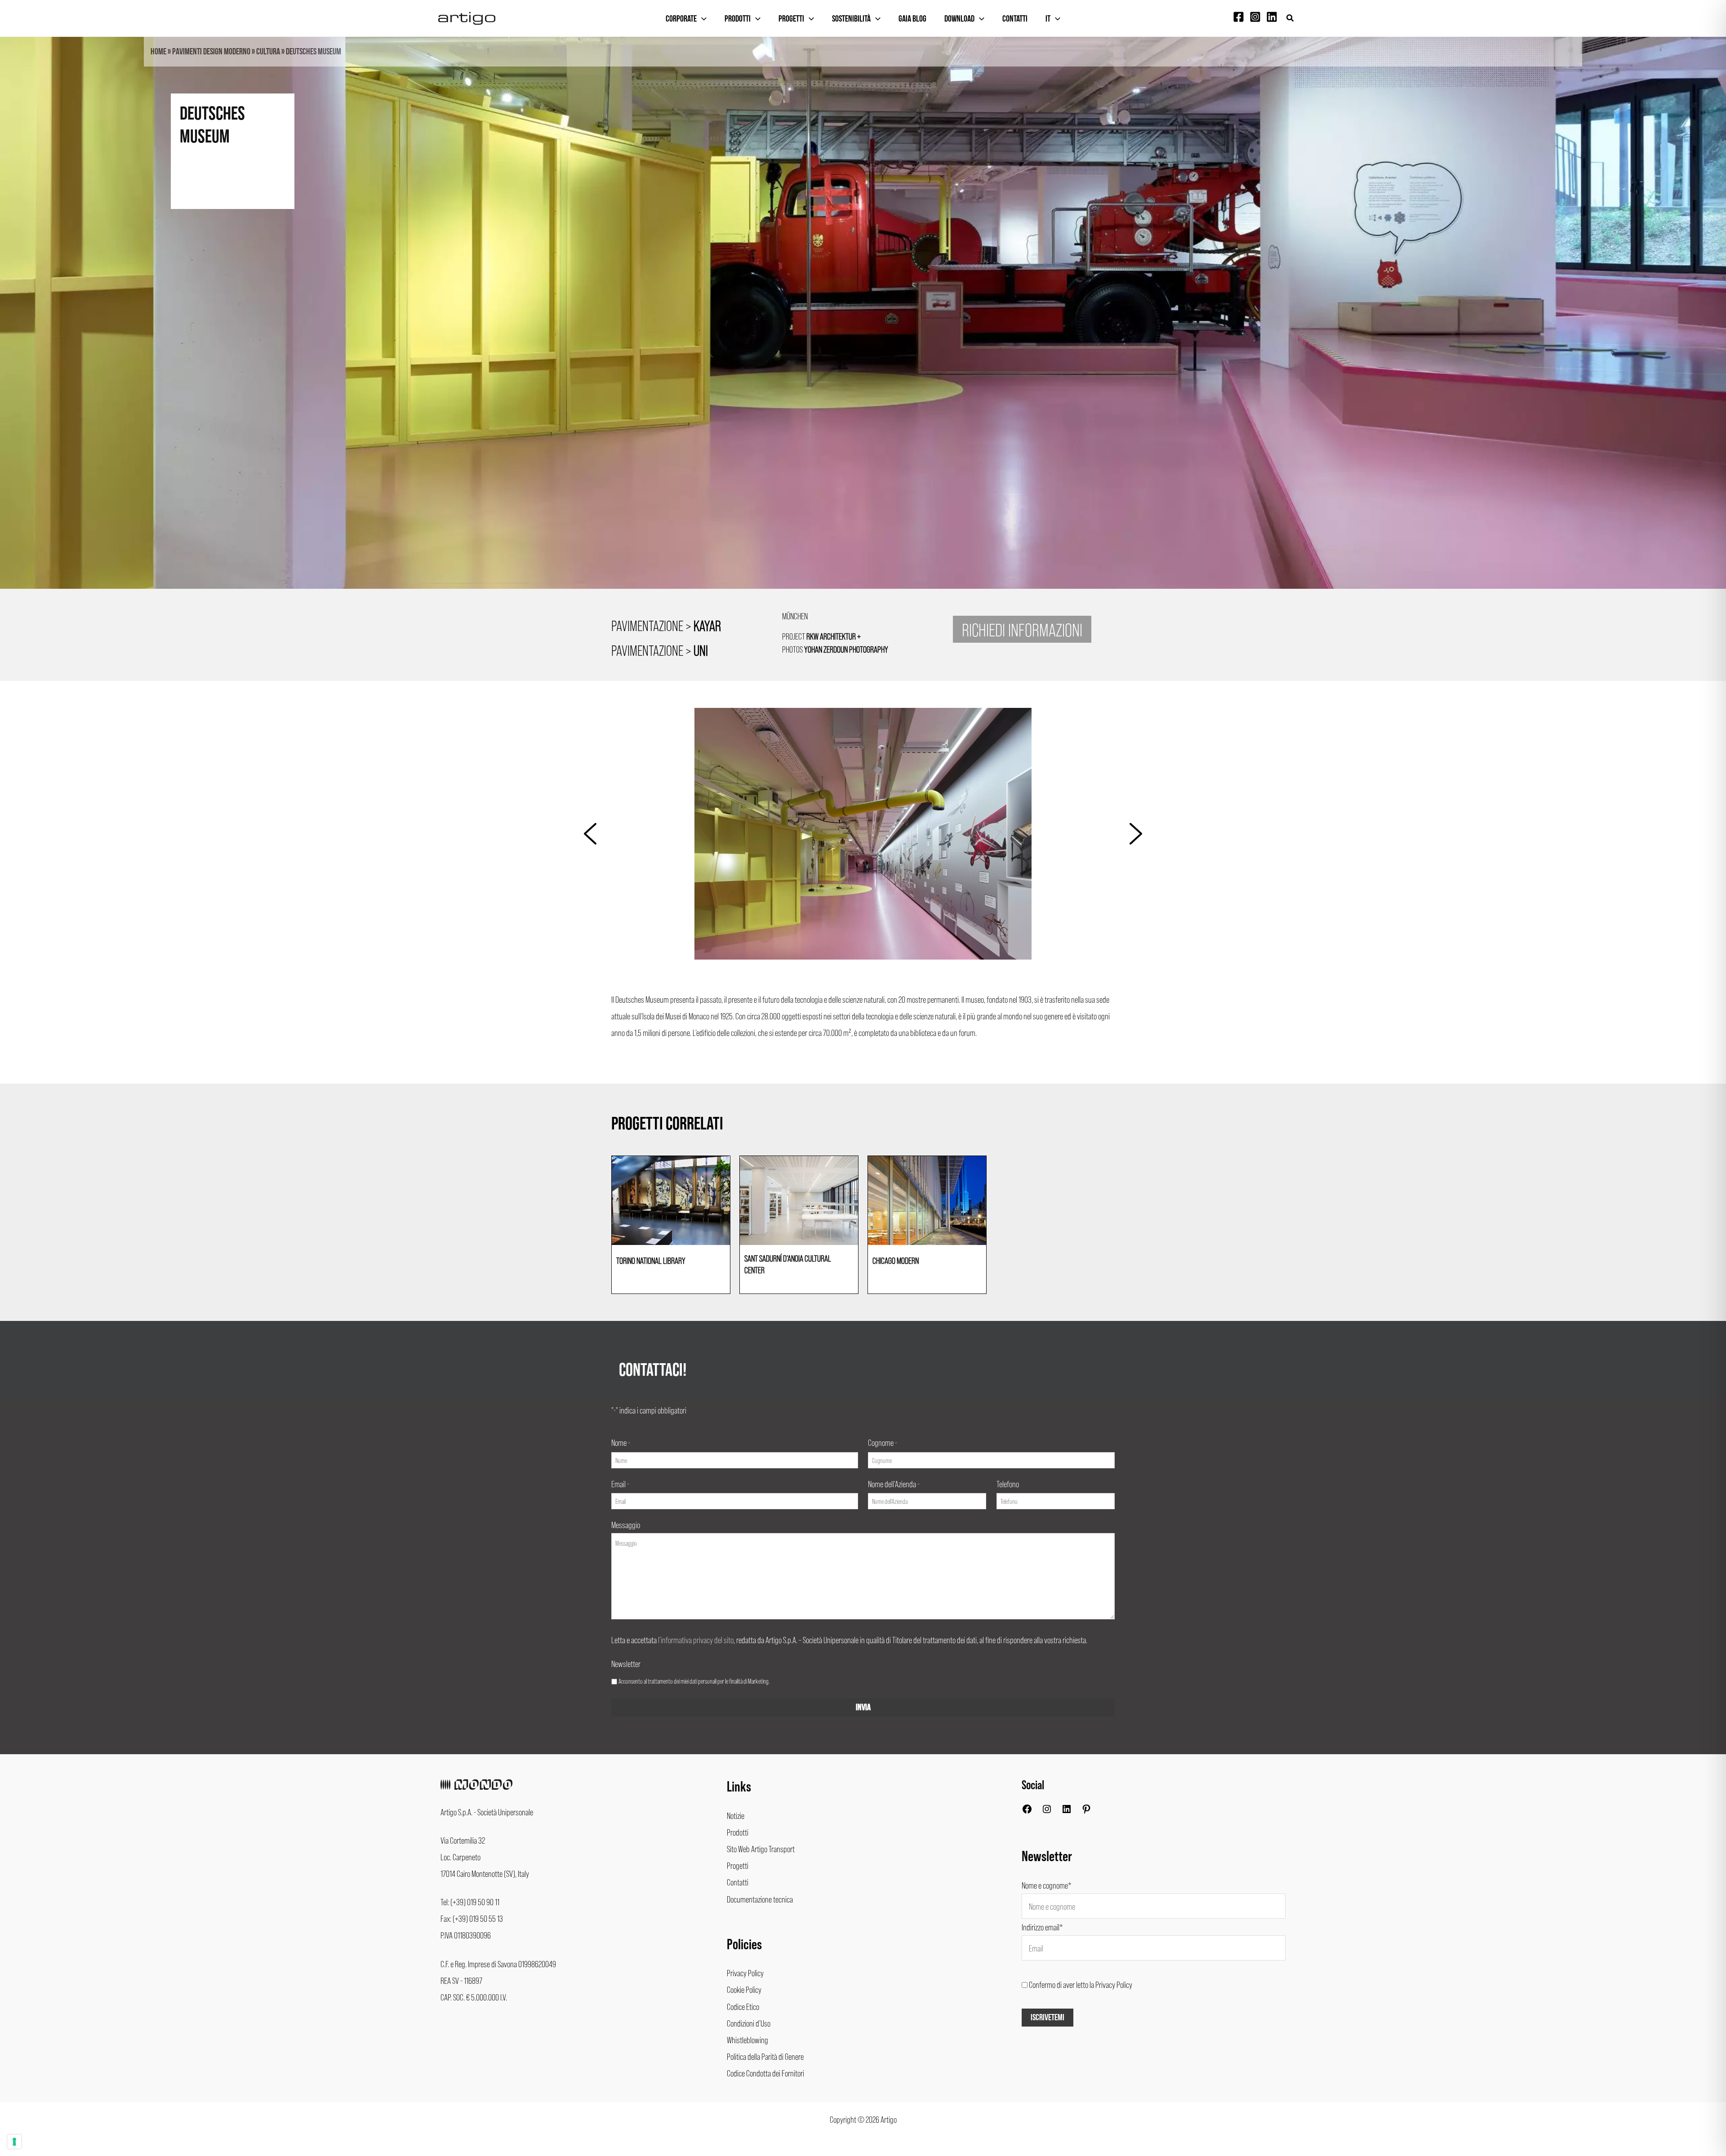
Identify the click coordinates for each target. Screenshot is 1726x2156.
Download (959, 19)
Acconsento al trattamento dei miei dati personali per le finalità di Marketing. (694, 1681)
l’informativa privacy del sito (696, 1640)
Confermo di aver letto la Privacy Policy (1081, 1984)
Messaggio (626, 1525)
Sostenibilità (851, 19)
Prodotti (738, 19)
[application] (702, 19)
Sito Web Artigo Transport (761, 1849)
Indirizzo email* (1042, 1927)
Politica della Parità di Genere (765, 2056)
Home (158, 52)
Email (620, 1484)
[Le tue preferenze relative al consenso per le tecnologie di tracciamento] (14, 2142)
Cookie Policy (744, 1989)
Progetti (791, 19)
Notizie (736, 1815)
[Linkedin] (1272, 17)
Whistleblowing (747, 2040)
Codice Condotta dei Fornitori (765, 2073)
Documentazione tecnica (760, 1899)
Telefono (1008, 1484)
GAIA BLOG (912, 19)
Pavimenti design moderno (211, 52)
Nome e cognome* (1047, 1885)
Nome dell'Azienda (894, 1484)
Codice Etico (743, 2006)
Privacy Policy (745, 1973)
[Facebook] (1239, 17)
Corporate (681, 19)
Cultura (268, 52)
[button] (1290, 18)
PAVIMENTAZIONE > (666, 625)
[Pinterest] (1086, 1811)
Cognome (883, 1442)
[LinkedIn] (1067, 1811)
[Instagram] (1255, 17)
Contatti (1015, 19)
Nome (621, 1442)
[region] (863, 329)
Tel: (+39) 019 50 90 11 (470, 1902)
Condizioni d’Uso (749, 2023)
